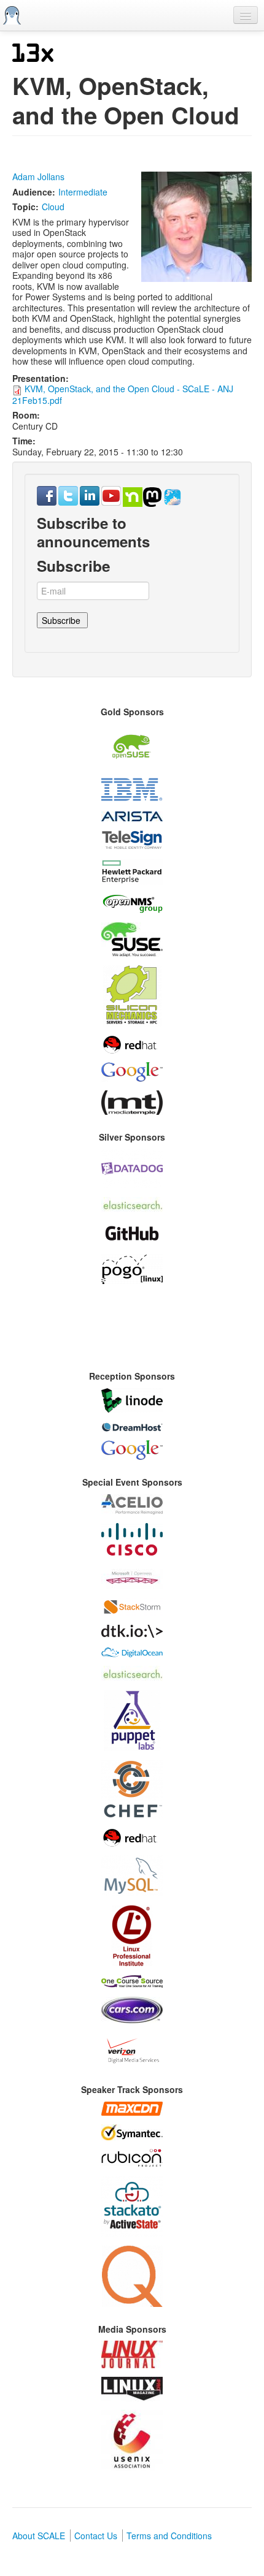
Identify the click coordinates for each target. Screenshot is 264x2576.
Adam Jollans (38, 177)
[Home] (12, 15)
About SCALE (39, 2536)
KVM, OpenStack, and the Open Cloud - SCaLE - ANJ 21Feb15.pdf (123, 394)
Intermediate (83, 192)
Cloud (53, 207)
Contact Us (96, 2536)
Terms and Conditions (169, 2536)
